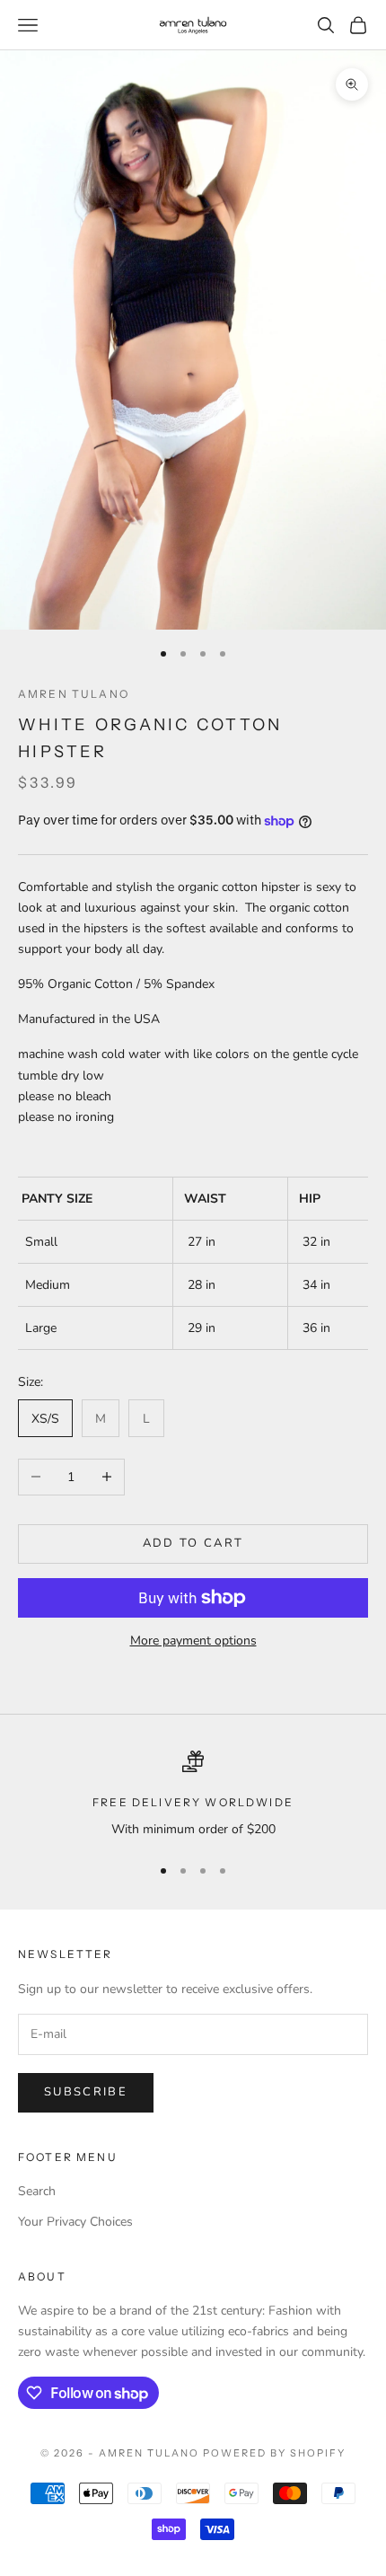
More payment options (193, 1641)
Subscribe (86, 2092)
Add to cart (193, 1543)
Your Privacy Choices (75, 2222)
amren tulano (74, 694)
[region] (193, 1795)
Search (37, 2191)
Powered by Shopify (274, 2453)
